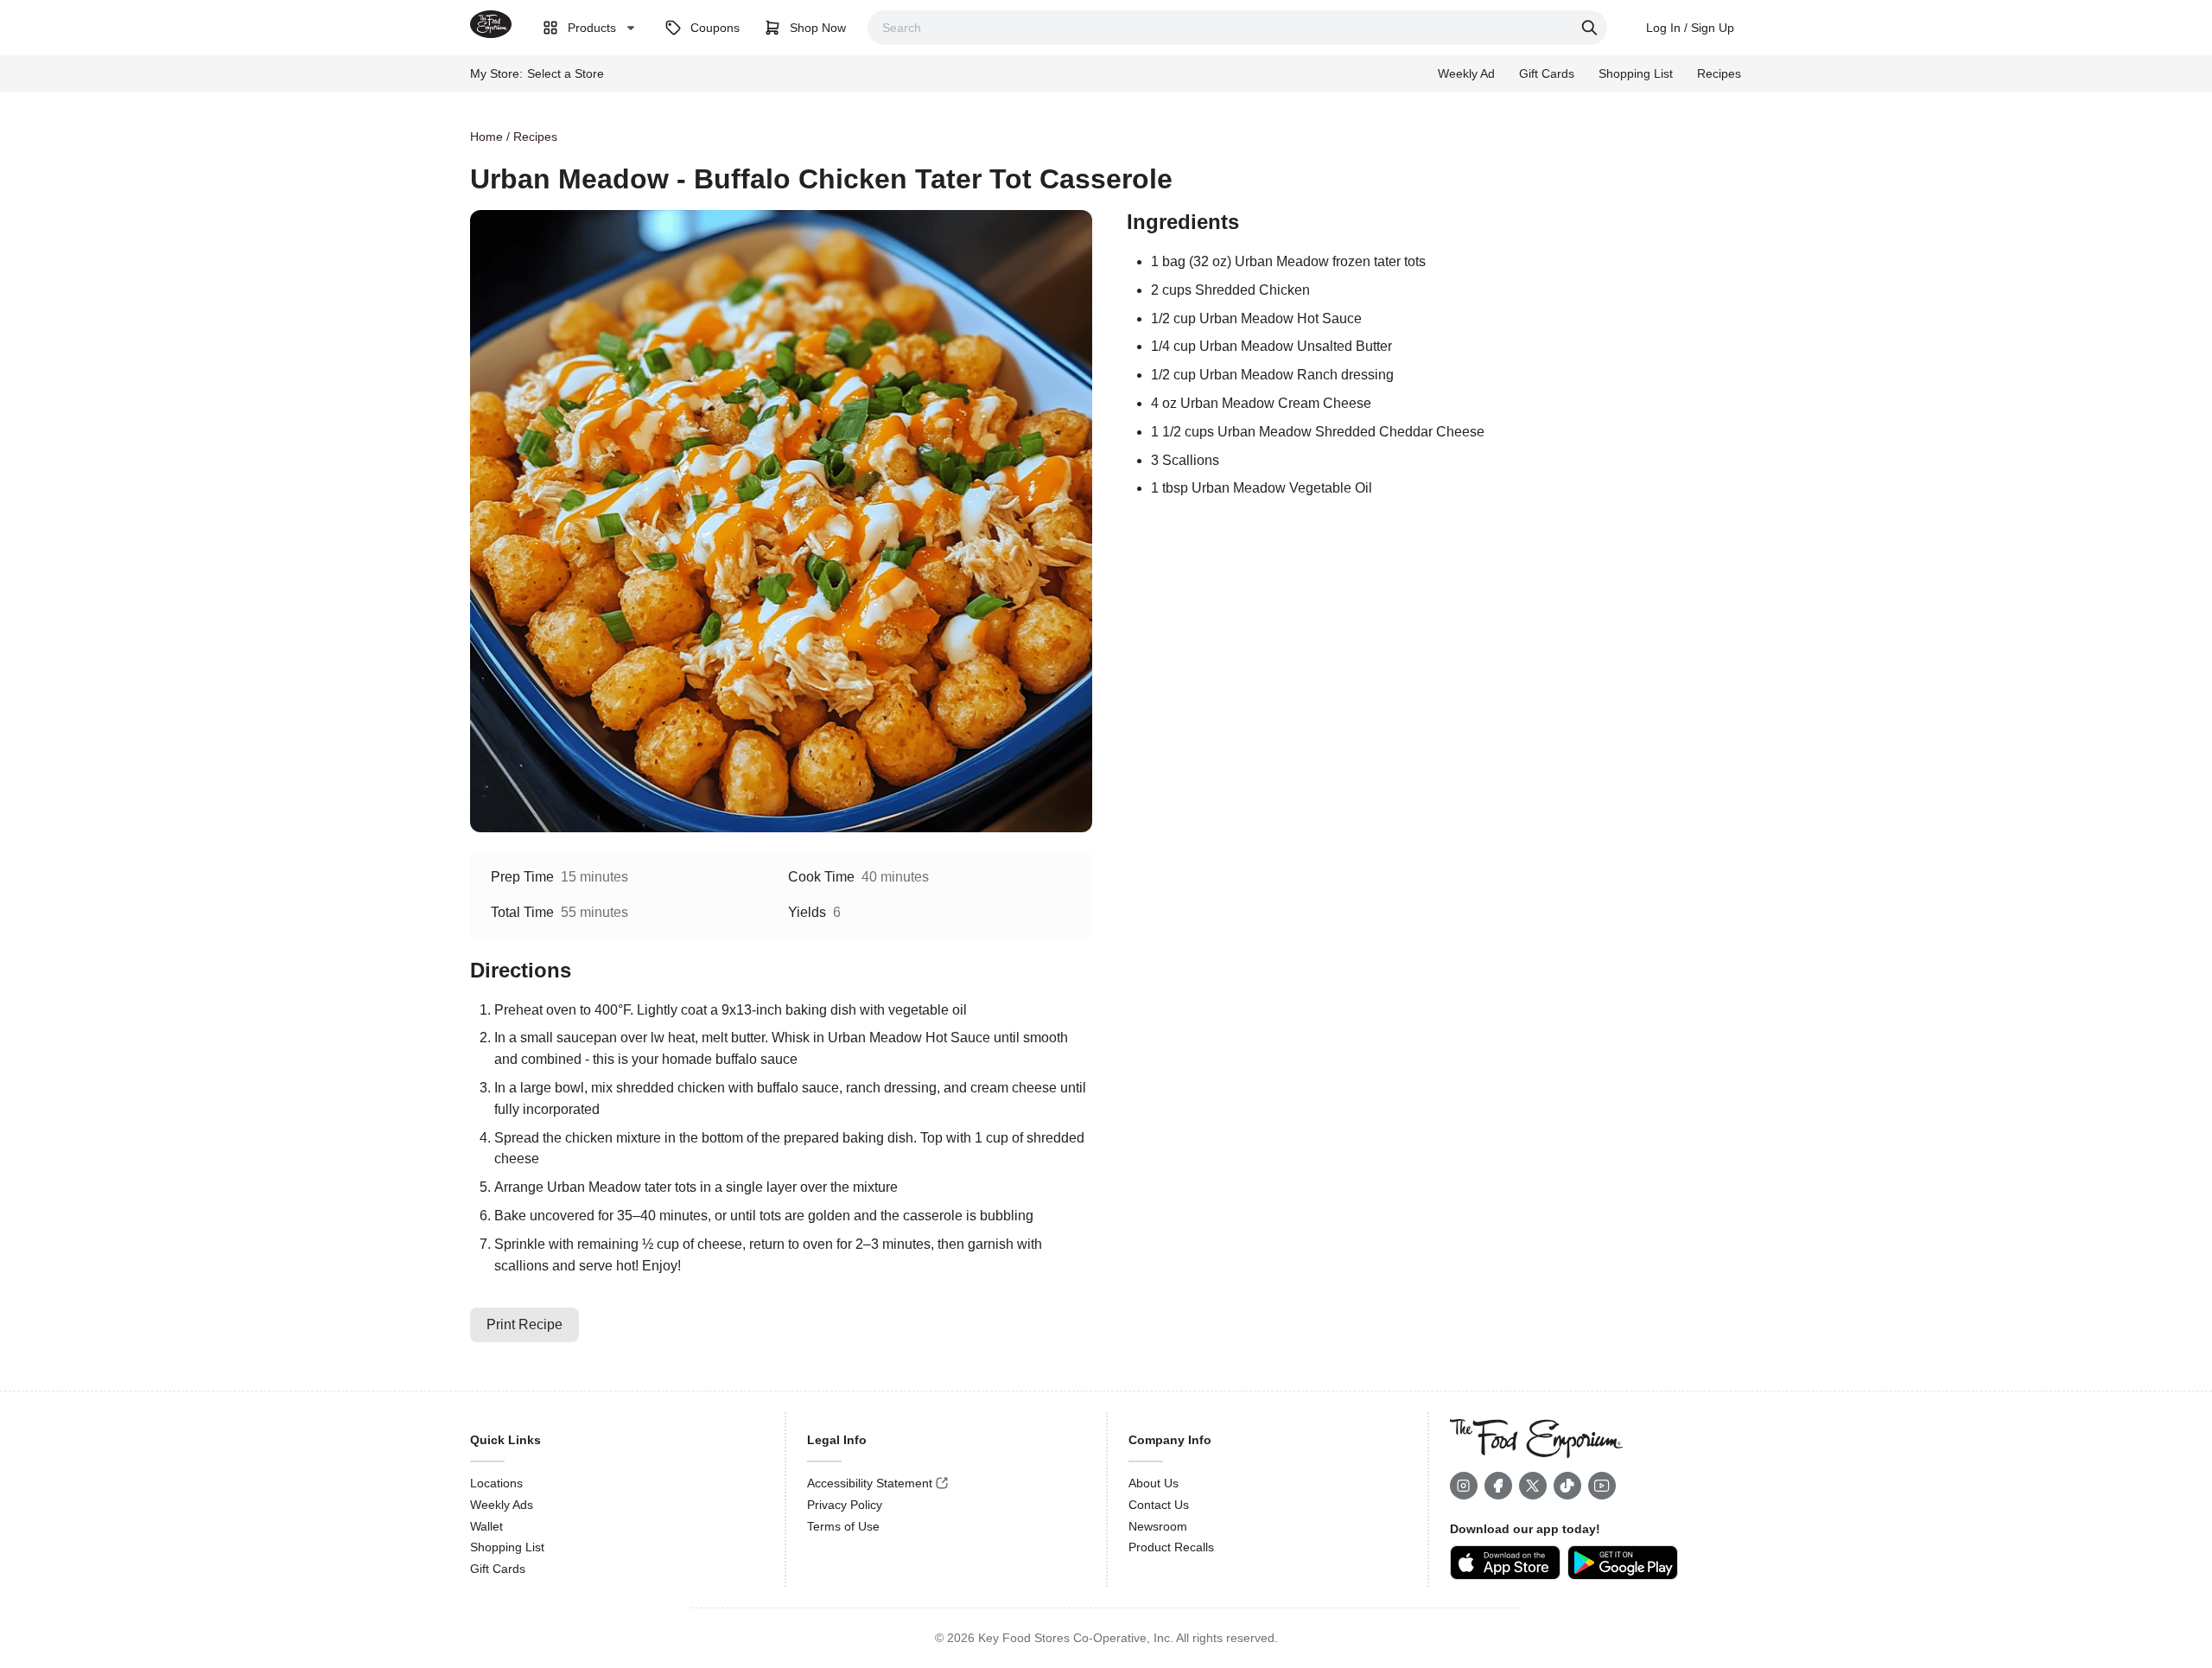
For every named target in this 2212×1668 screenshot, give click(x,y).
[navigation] (1106, 137)
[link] (491, 24)
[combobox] (1237, 28)
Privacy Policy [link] (845, 1505)
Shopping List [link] (507, 1547)
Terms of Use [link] (843, 1526)
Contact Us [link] (1159, 1505)
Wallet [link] (486, 1526)
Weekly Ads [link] (502, 1505)
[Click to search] (1592, 28)
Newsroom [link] (1158, 1526)
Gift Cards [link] (498, 1569)
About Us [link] (1154, 1483)
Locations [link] (496, 1483)
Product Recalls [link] (1171, 1547)
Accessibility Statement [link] (870, 1483)
